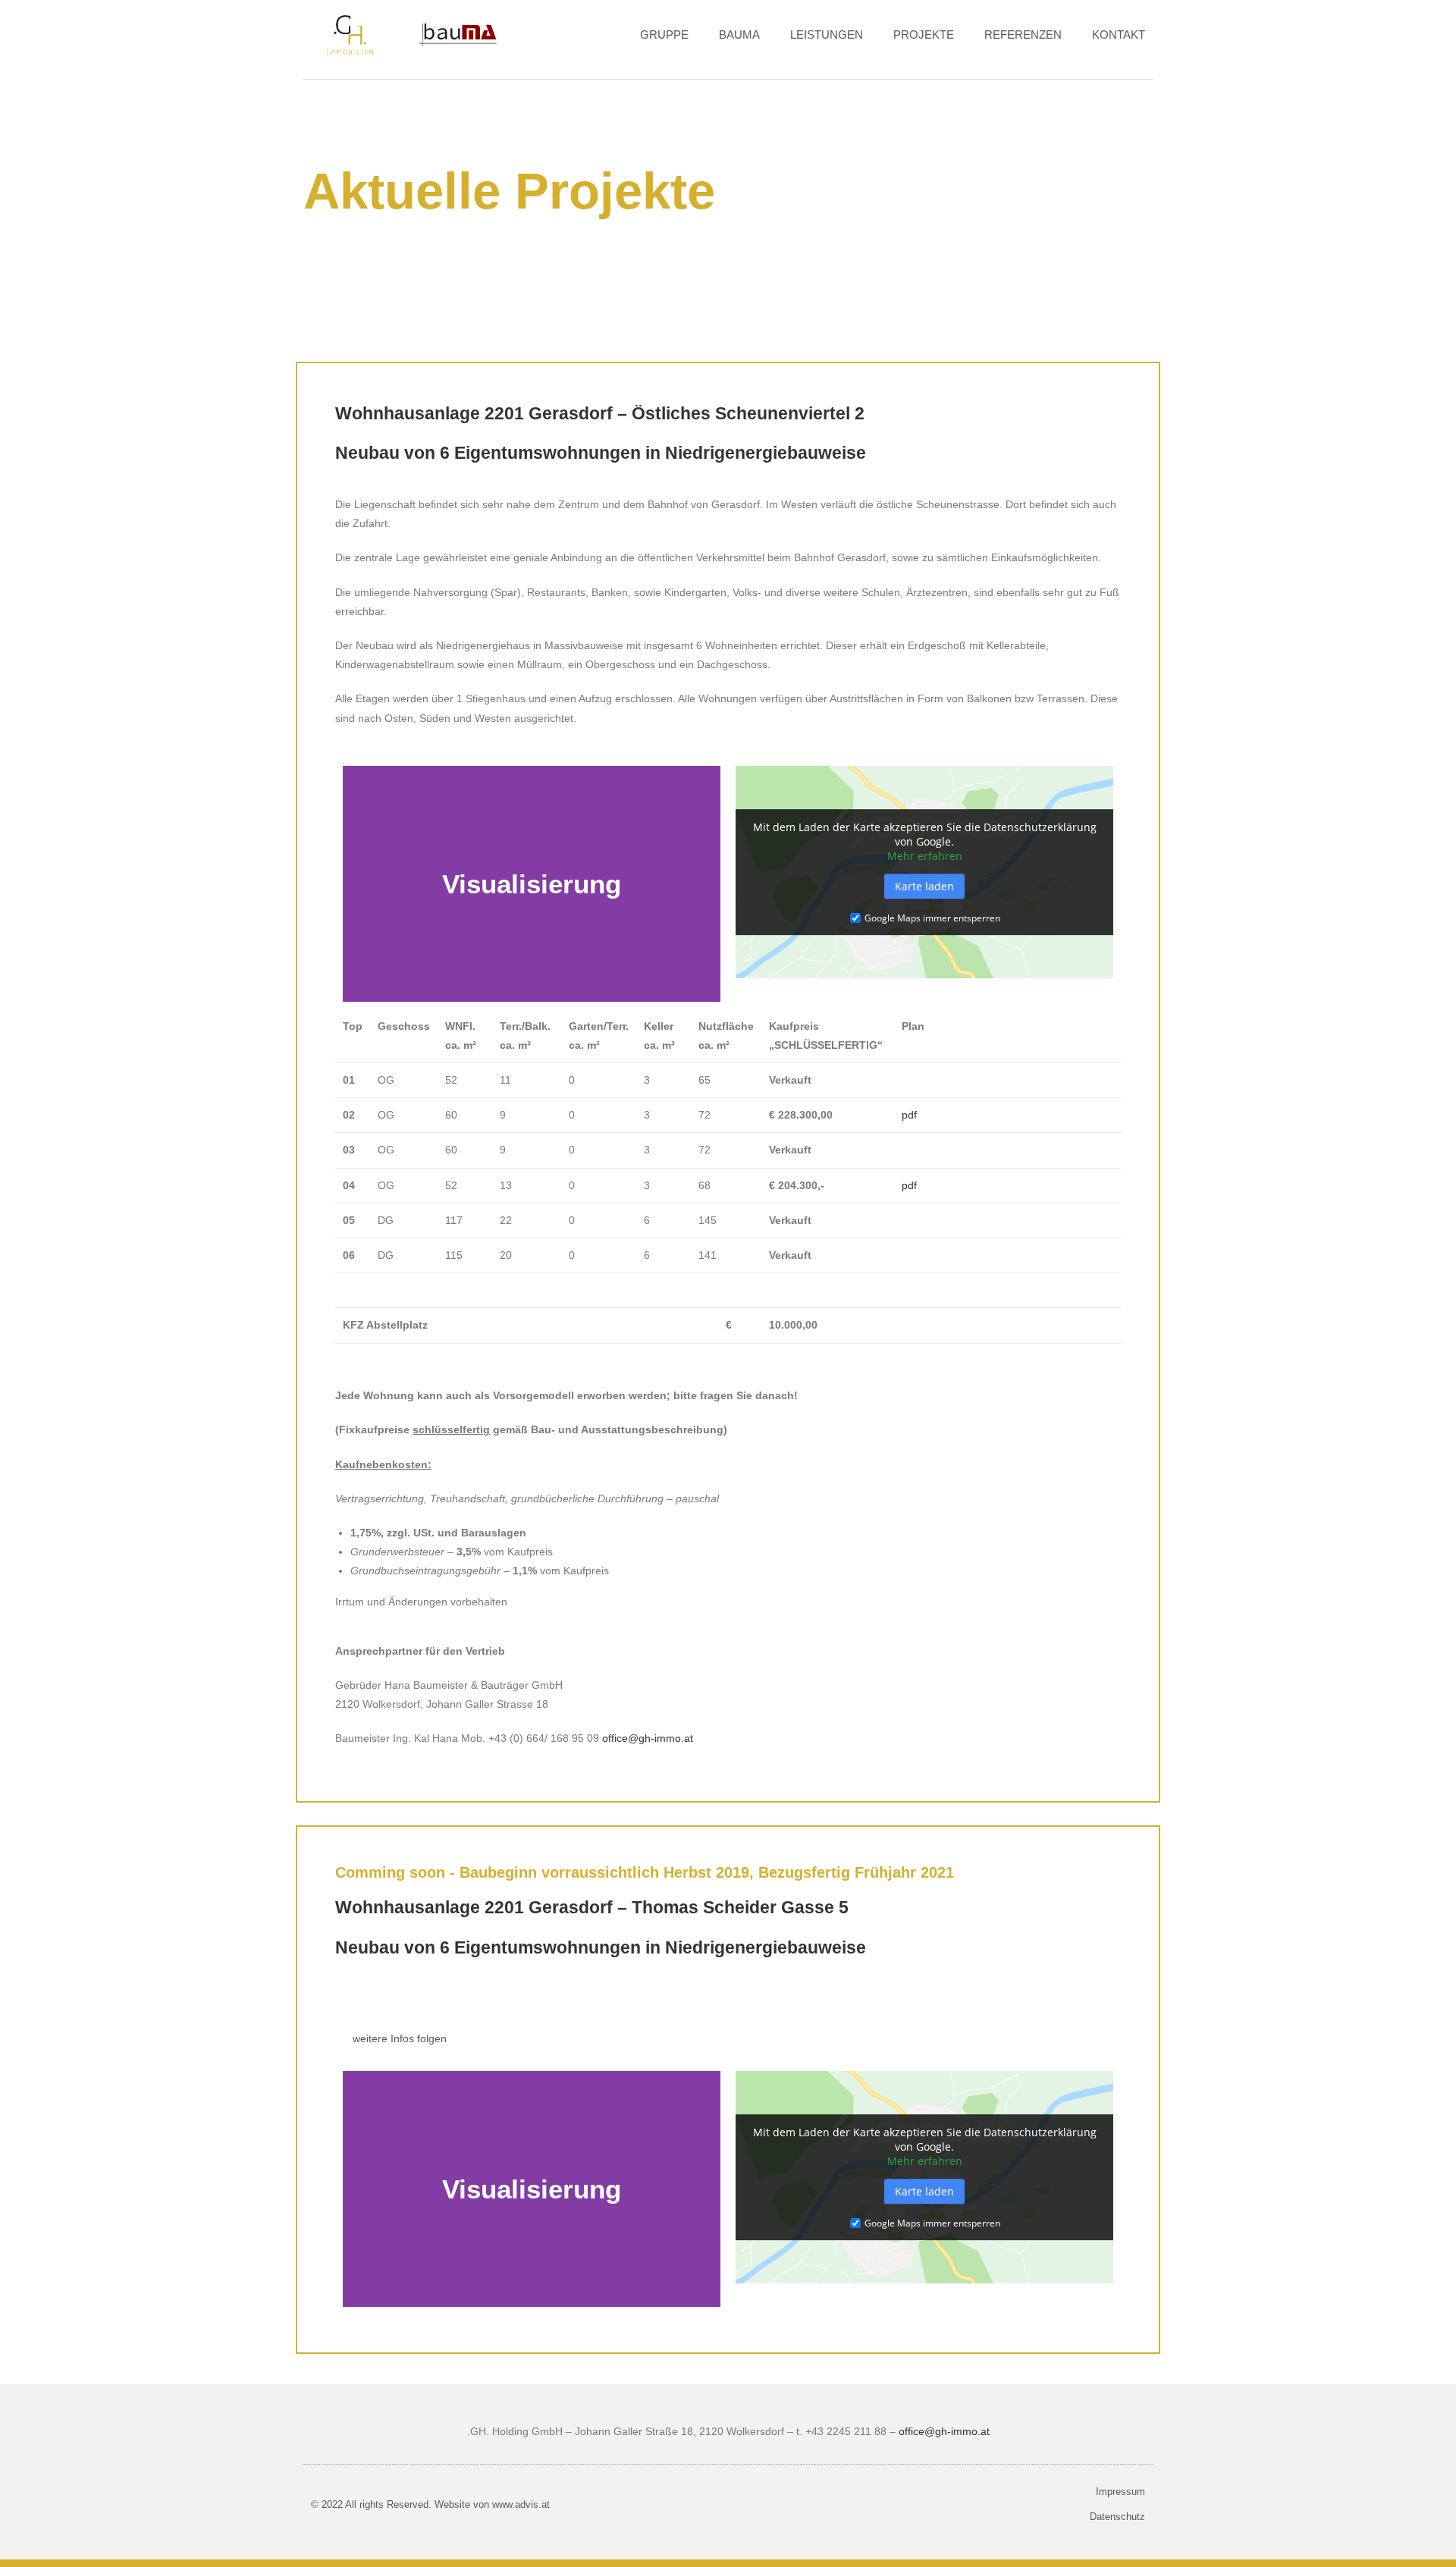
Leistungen (827, 35)
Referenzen (1023, 35)
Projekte (924, 35)
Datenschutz (1117, 2517)
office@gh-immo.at (648, 1738)
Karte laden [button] (924, 886)
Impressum (1120, 2492)
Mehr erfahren (925, 856)
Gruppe (664, 35)
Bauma (739, 35)
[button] (358, 884)
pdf (909, 1115)
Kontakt (1119, 35)
